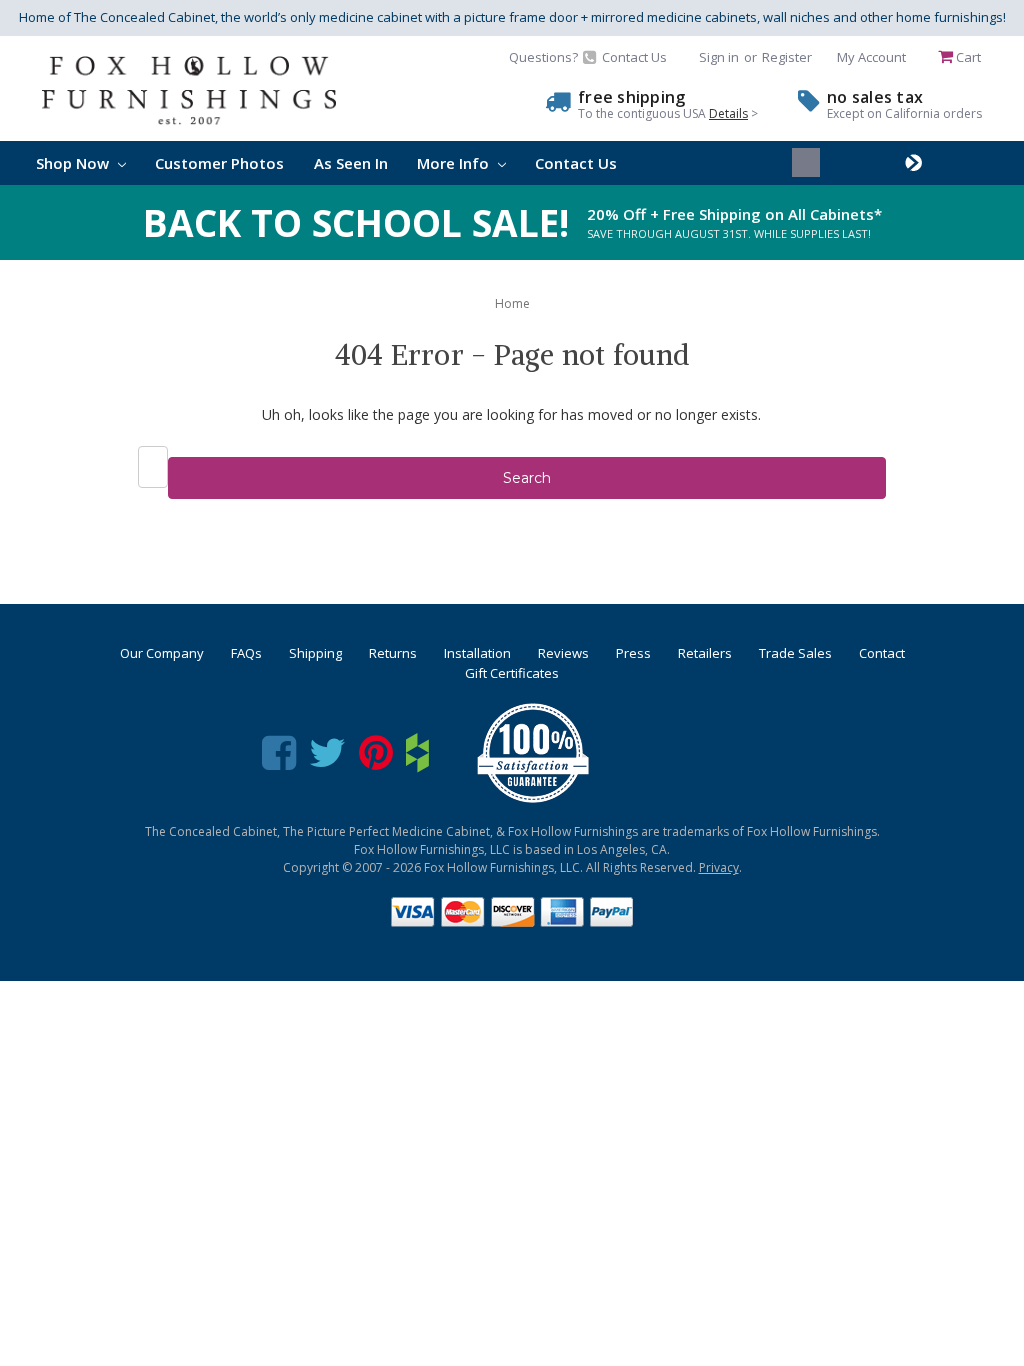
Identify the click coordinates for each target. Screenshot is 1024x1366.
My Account (871, 57)
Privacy (719, 867)
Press (633, 653)
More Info (455, 163)
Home (512, 303)
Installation (477, 653)
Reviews (563, 653)
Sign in (719, 57)
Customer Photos (219, 163)
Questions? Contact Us (588, 57)
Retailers (705, 653)
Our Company (162, 653)
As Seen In (351, 163)
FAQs (246, 653)
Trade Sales (795, 653)
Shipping (315, 653)
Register (787, 57)
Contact (882, 653)
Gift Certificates (512, 673)
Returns (393, 653)
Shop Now (74, 163)
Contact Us (576, 163)
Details (728, 113)
